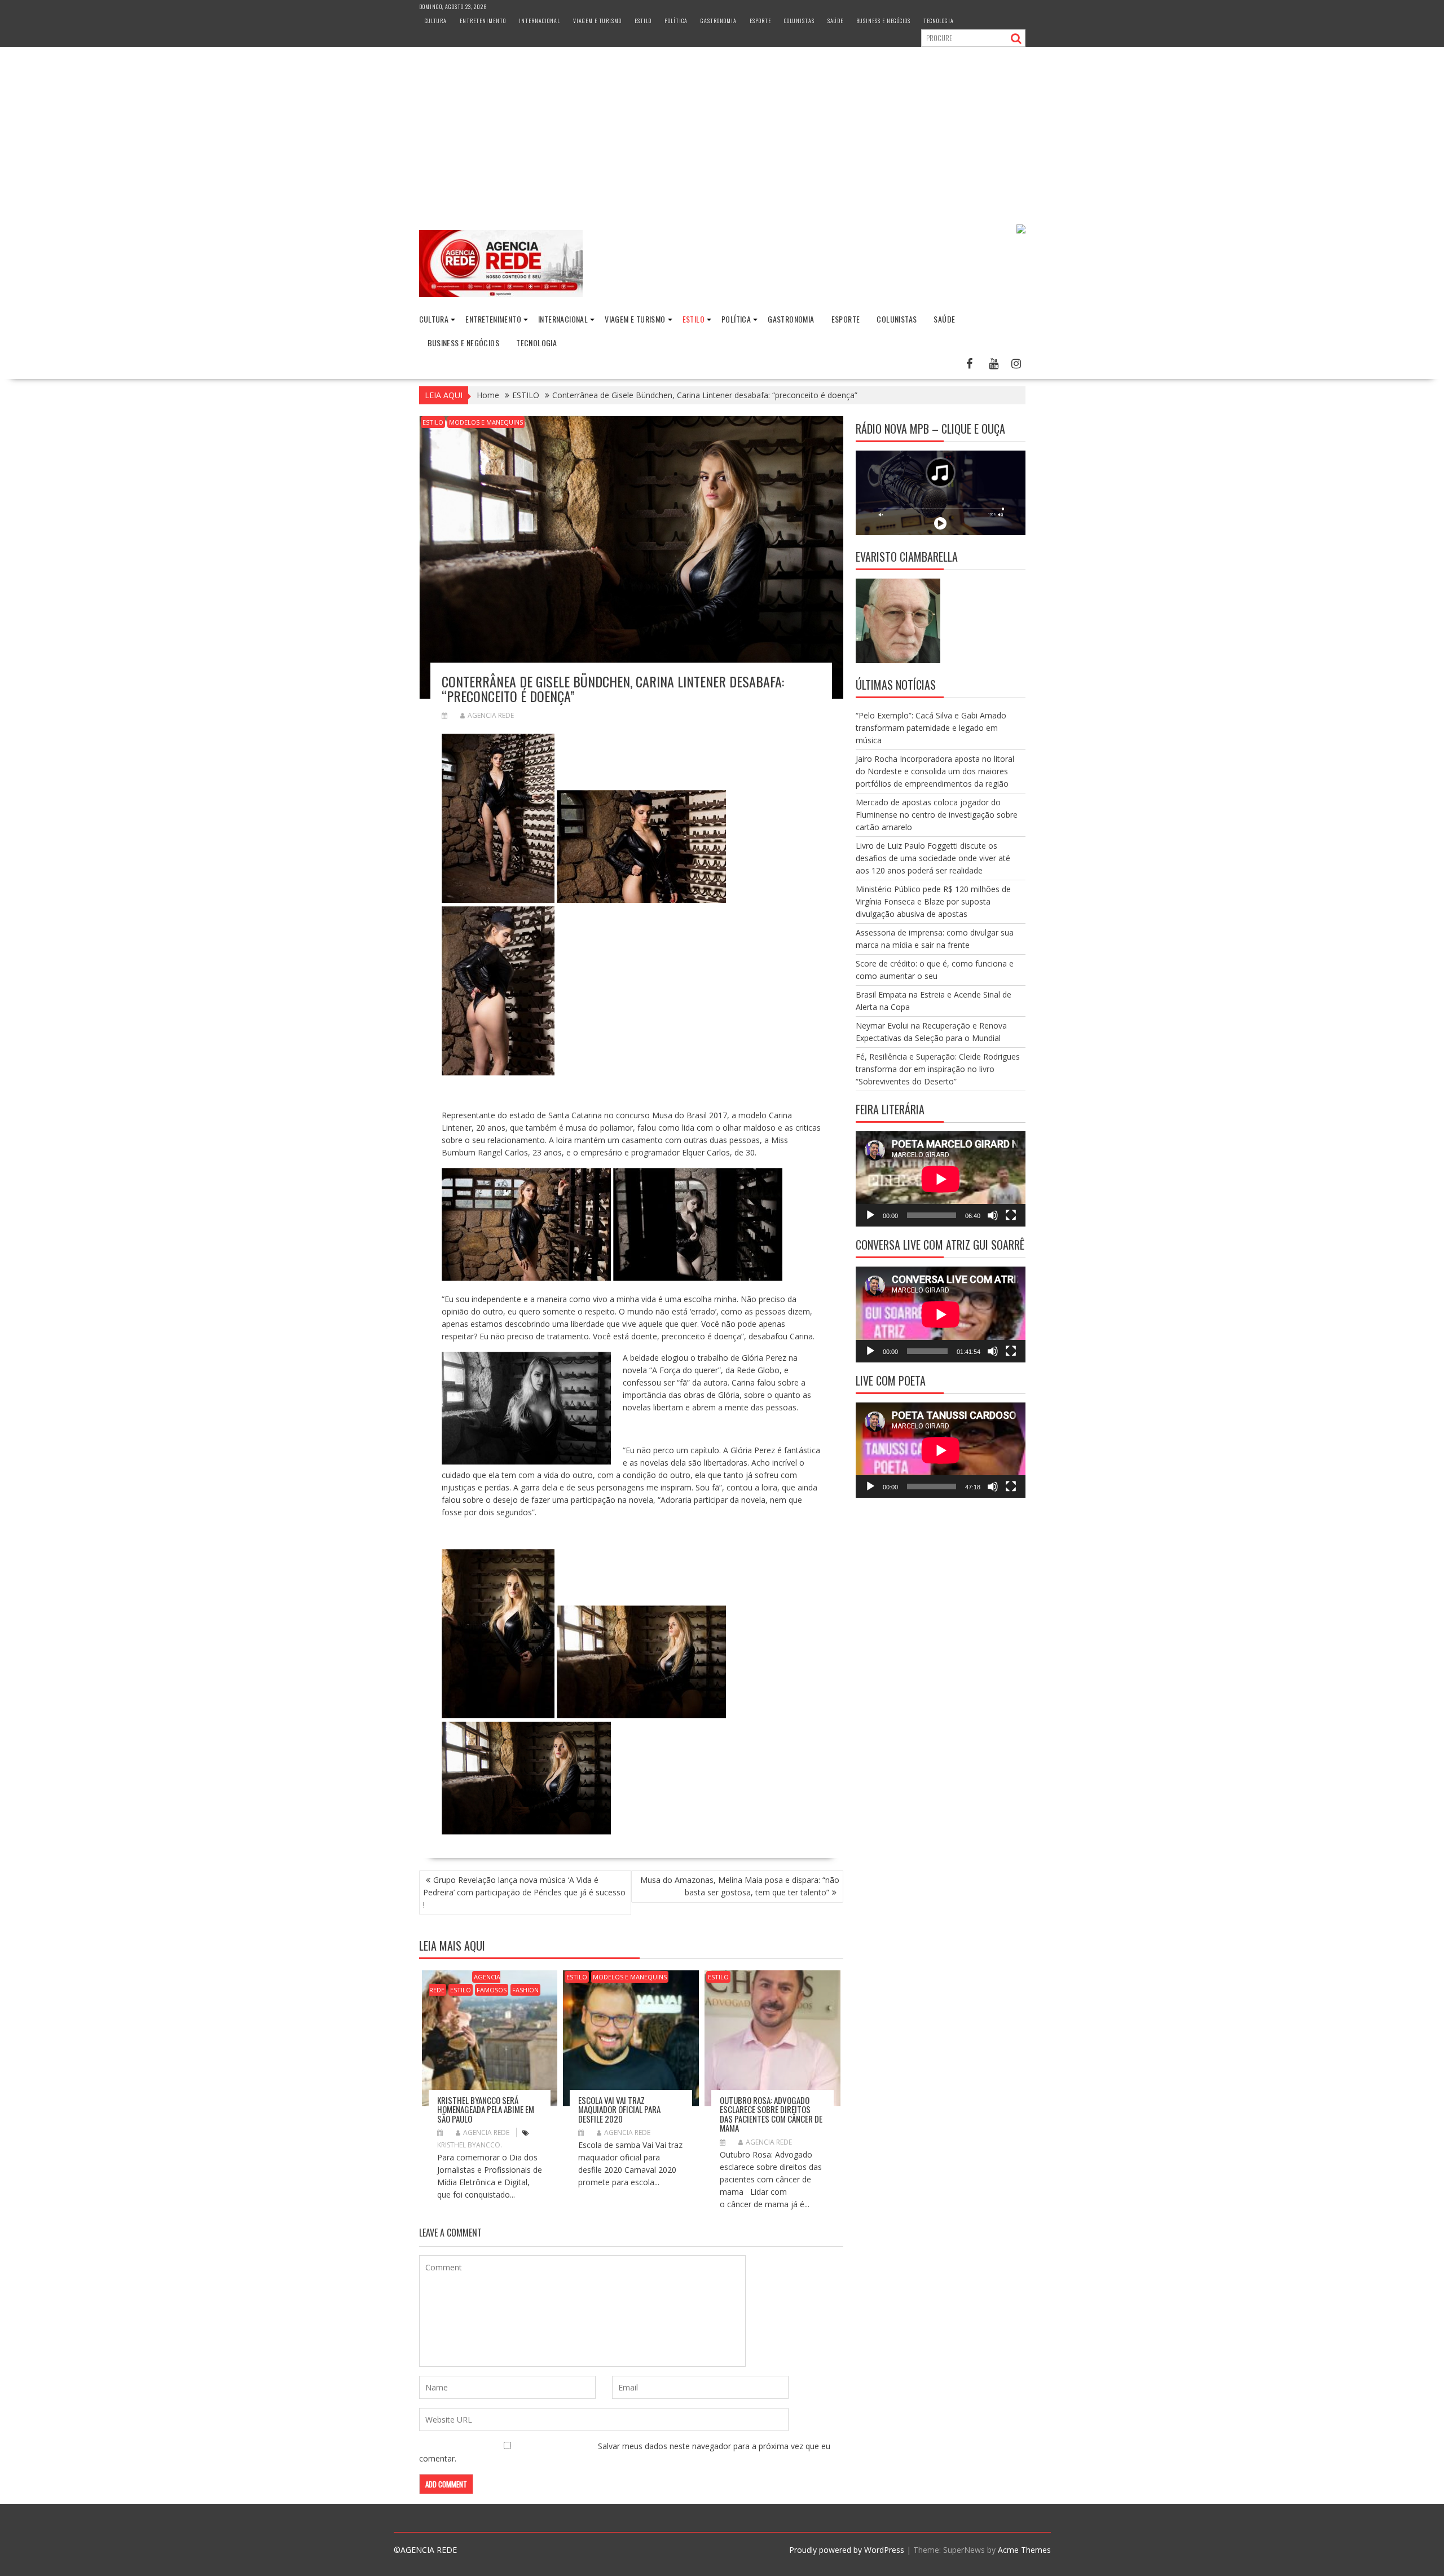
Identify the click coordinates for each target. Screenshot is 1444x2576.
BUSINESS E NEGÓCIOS (883, 21)
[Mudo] (993, 1215)
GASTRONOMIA (719, 21)
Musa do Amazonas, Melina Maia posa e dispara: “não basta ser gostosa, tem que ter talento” (740, 1886)
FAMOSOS (492, 1990)
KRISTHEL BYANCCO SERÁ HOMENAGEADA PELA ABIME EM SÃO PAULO (486, 2109)
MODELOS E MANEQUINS (486, 422)
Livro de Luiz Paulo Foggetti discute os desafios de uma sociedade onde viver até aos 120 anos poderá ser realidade (933, 858)
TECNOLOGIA (939, 21)
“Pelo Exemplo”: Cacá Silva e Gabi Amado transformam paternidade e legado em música (931, 728)
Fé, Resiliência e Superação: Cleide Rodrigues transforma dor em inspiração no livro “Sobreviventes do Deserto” (938, 1069)
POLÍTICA (676, 21)
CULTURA (436, 21)
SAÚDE (835, 21)
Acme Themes (1024, 2550)
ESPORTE (760, 21)
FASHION (525, 1990)
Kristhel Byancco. (470, 2145)
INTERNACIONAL (540, 21)
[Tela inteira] (1011, 1215)
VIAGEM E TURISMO (597, 21)
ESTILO (643, 21)
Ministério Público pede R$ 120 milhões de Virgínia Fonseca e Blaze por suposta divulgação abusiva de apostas (933, 901)
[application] (941, 1179)
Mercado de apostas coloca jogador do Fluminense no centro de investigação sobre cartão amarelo (937, 815)
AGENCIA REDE (491, 715)
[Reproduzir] (870, 1215)
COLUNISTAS (799, 21)
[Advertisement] (722, 131)
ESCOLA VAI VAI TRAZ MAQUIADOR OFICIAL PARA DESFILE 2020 (619, 2109)
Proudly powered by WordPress (847, 2550)
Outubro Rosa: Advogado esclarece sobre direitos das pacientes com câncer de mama (771, 2114)
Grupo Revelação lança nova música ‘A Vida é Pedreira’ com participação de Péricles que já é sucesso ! (524, 1892)
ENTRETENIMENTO (483, 21)
